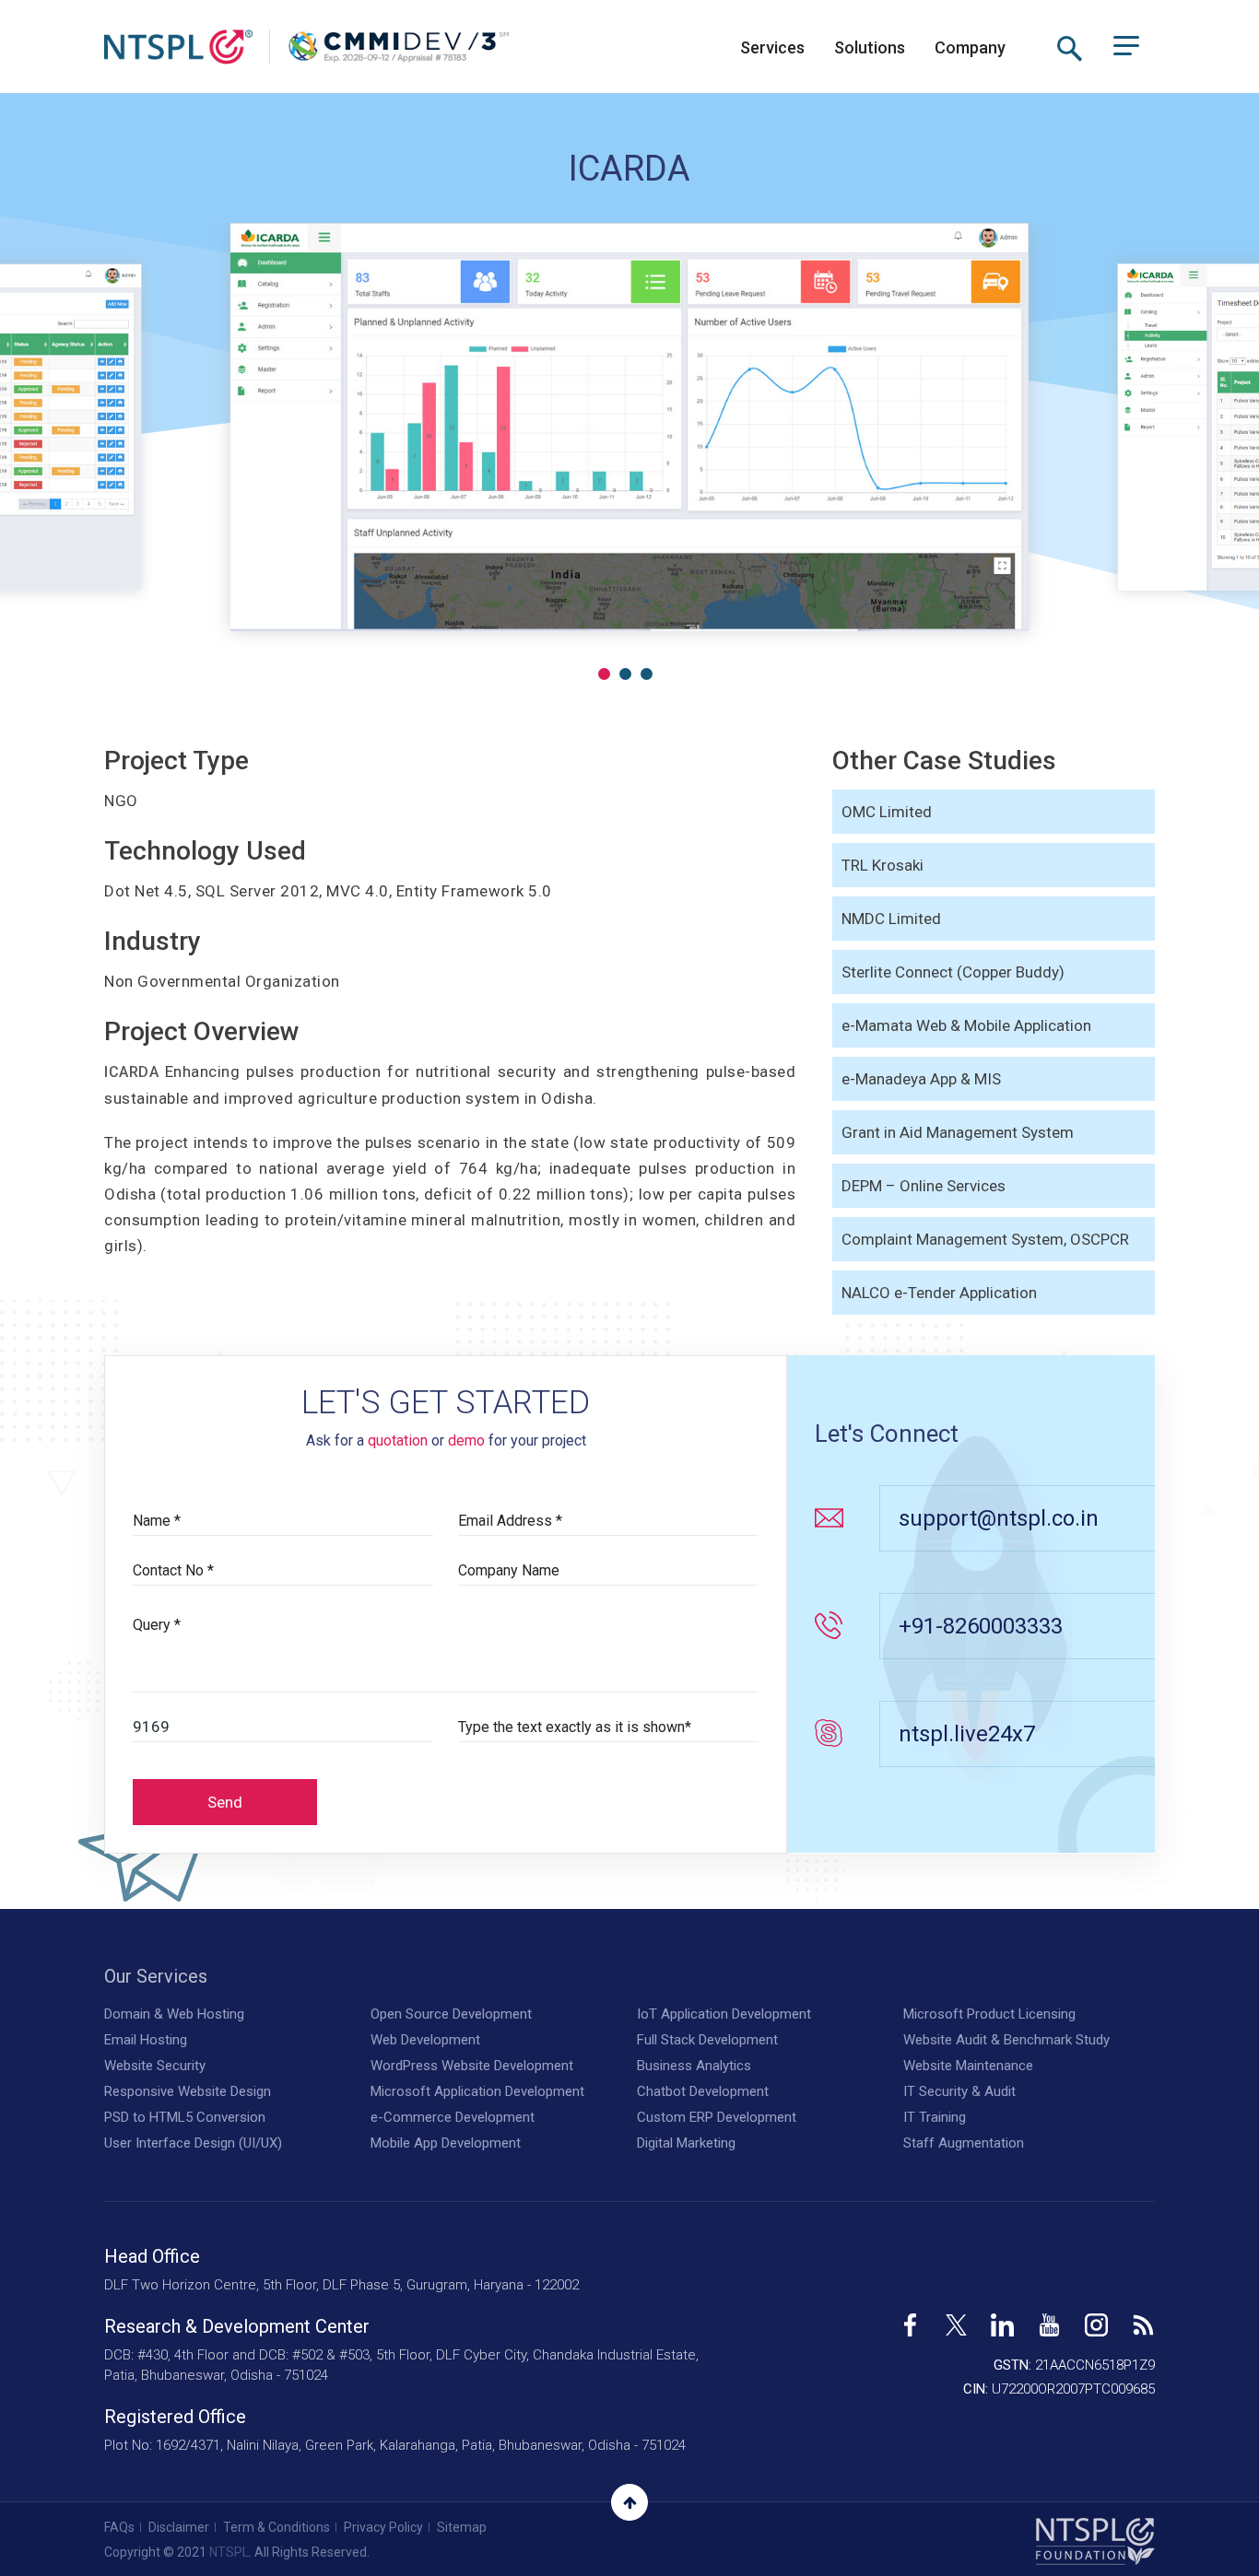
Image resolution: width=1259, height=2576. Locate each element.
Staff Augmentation (964, 2143)
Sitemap (462, 2527)
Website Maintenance (968, 2066)
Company (970, 47)
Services (772, 47)
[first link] (910, 2318)
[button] (604, 674)
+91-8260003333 (981, 1626)
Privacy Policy (383, 2527)
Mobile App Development (446, 2143)
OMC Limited (887, 812)
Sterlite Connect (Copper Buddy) (953, 972)
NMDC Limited (891, 919)
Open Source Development (451, 2014)
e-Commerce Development (453, 2117)
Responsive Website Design (188, 2091)
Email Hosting (146, 2040)
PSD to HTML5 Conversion (185, 2117)
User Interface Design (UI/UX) (193, 2143)
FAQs (119, 2527)
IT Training (935, 2117)
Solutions (870, 47)
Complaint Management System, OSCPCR (985, 1239)
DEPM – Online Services (924, 1186)
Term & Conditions (277, 2527)
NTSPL (229, 2552)
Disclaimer (179, 2527)
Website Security (155, 2066)
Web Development (425, 2040)
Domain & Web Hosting (174, 2014)
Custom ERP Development (717, 2117)
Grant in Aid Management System (958, 1132)
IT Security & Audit (959, 2091)
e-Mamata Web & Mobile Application (966, 1025)
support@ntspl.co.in (999, 1518)
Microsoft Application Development (477, 2091)
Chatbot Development (703, 2091)
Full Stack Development (707, 2040)
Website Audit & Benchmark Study (1006, 2040)
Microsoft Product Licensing (989, 2014)
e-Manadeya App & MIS (921, 1079)
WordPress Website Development (472, 2066)
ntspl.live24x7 (967, 1734)
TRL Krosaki (882, 865)
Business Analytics (694, 2066)
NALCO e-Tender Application (939, 1293)
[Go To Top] (629, 2502)
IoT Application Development (724, 2014)
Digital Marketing (686, 2143)
